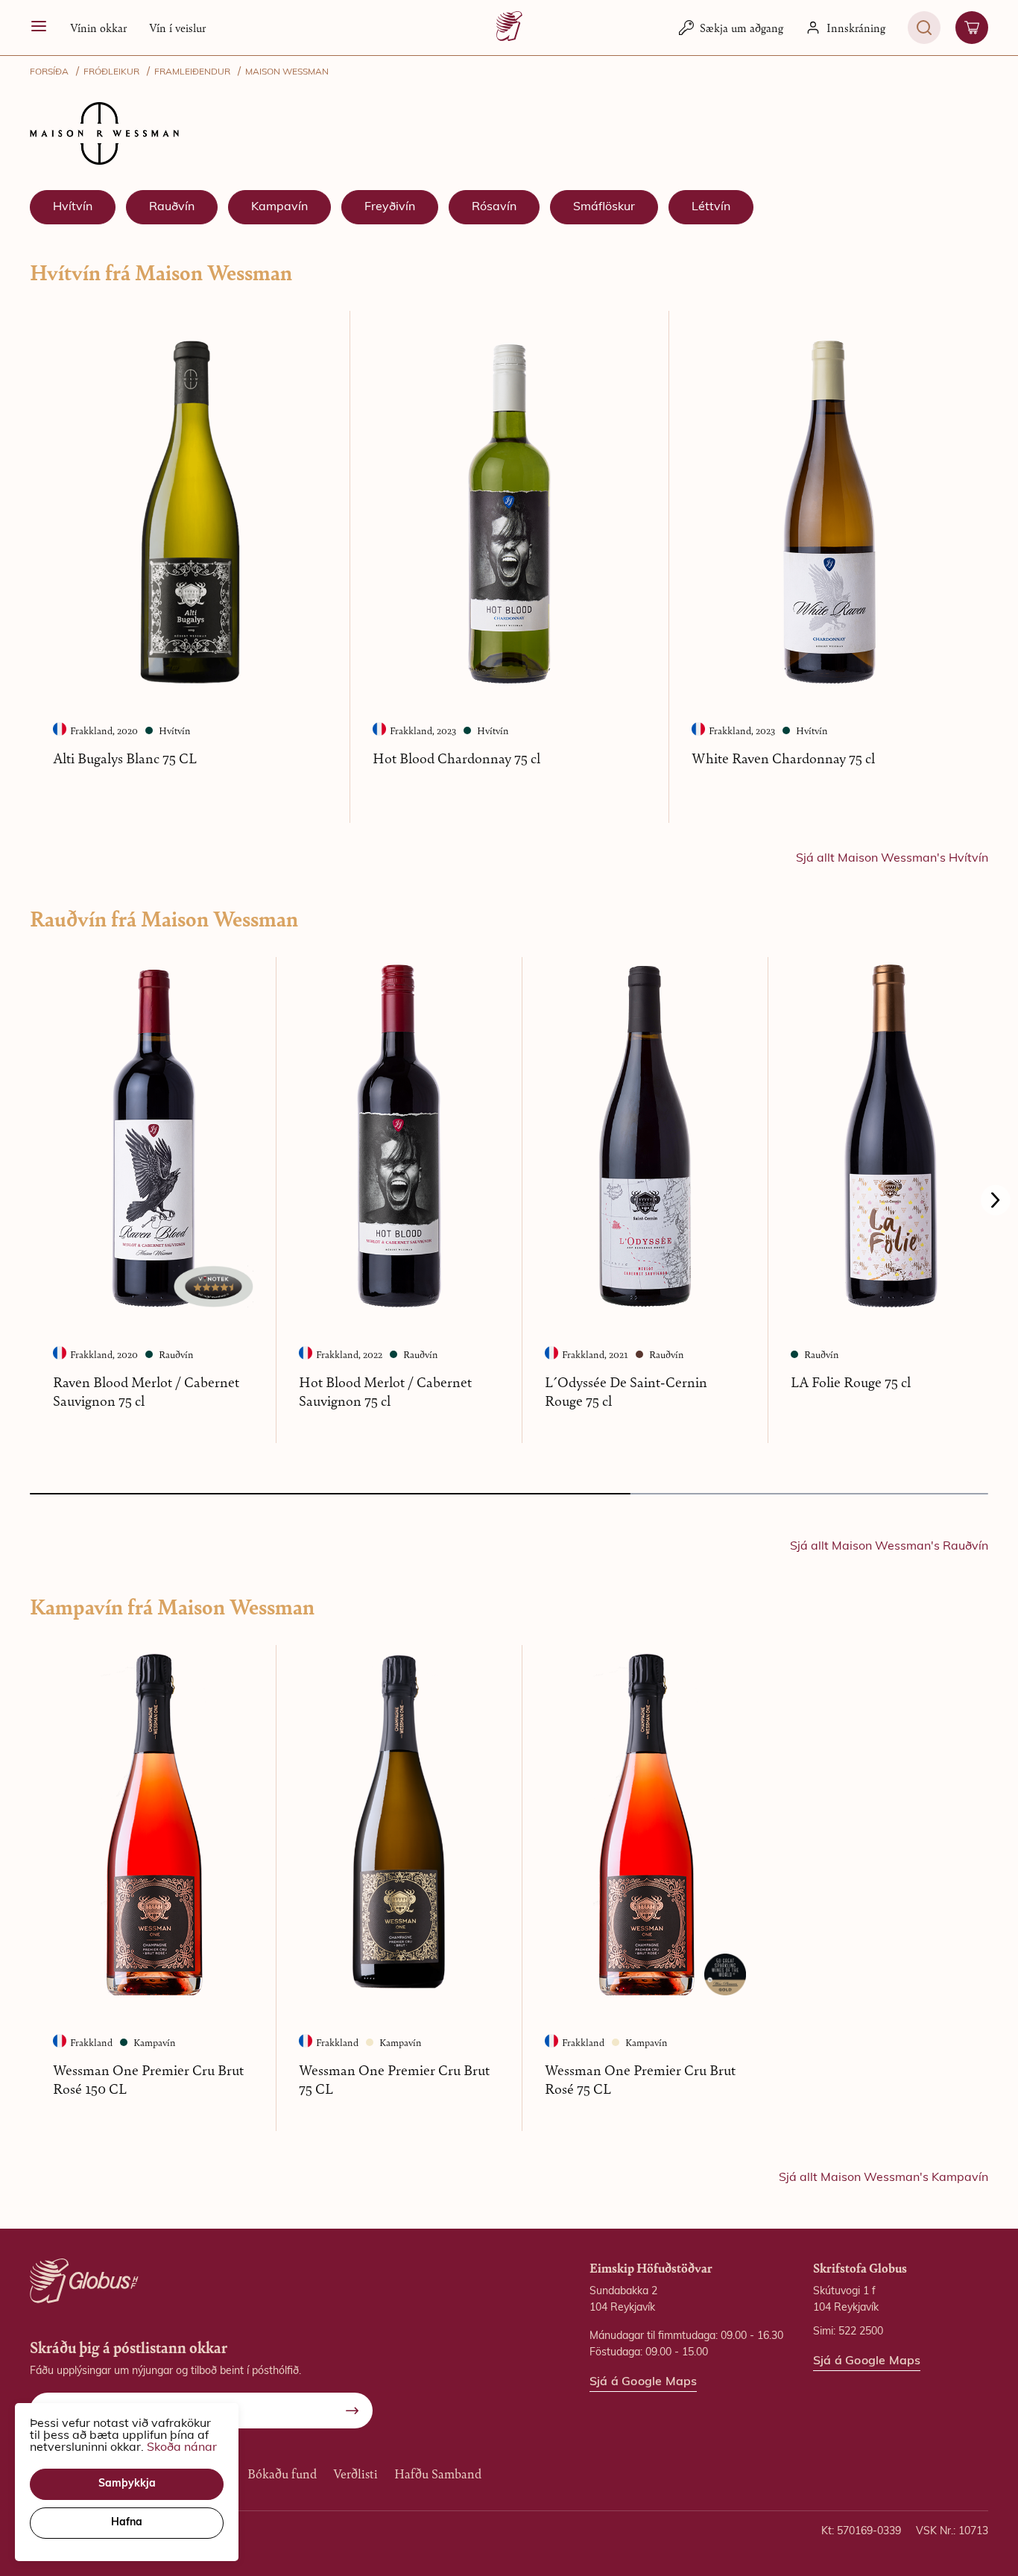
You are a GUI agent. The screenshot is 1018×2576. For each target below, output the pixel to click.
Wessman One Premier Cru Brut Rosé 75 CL (640, 2079)
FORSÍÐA (49, 72)
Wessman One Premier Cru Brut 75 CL (394, 2079)
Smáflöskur (604, 207)
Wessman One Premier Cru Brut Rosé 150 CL (148, 2079)
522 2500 (861, 2332)
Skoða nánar (182, 2448)
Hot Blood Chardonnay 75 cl (456, 758)
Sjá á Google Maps (643, 2382)
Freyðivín (390, 207)
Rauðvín (172, 207)
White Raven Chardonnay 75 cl (783, 758)
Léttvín (711, 207)
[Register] (352, 2411)
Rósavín (494, 207)
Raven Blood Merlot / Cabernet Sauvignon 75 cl (146, 1391)
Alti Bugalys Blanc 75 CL (125, 758)
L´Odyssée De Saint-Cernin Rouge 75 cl (626, 1391)
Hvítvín (73, 207)
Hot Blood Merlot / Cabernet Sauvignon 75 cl (385, 1391)
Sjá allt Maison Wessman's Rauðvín (889, 1547)
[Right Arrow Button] (996, 1200)
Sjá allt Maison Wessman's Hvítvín (892, 859)
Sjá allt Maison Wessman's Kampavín (883, 2178)
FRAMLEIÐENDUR (192, 72)
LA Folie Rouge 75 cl (851, 1382)
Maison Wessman (287, 72)
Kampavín (279, 207)
